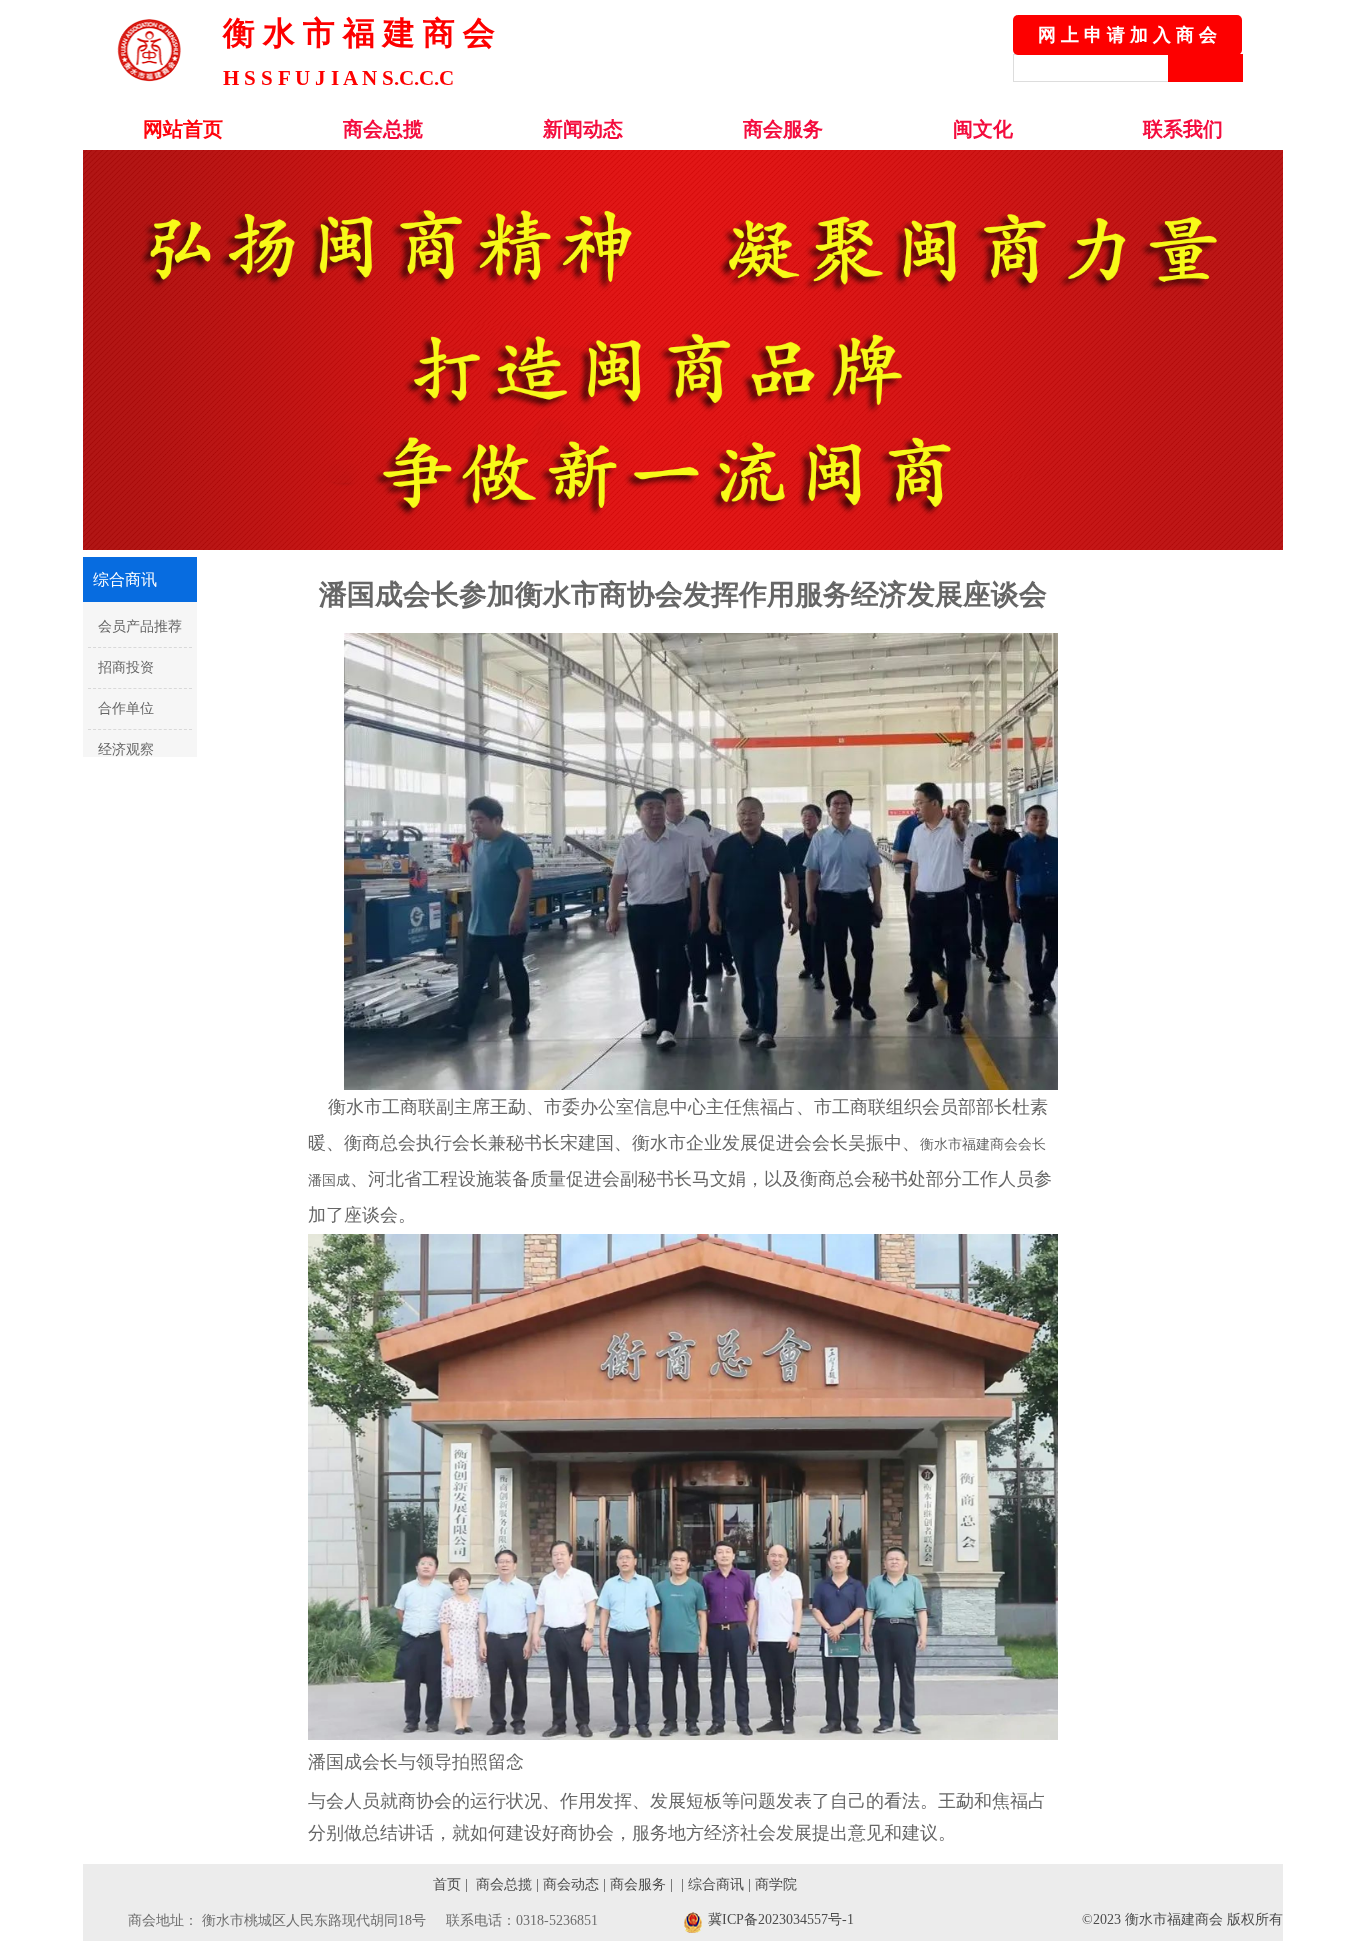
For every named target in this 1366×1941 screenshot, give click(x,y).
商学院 (774, 1884)
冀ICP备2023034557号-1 (781, 1919)
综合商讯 (716, 1884)
